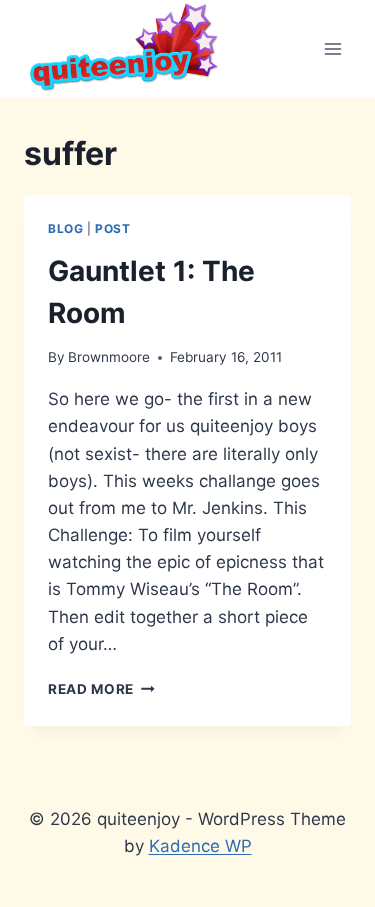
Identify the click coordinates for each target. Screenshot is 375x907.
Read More (101, 689)
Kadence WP (200, 846)
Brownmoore (109, 357)
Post (112, 228)
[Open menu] (332, 48)
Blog (65, 228)
